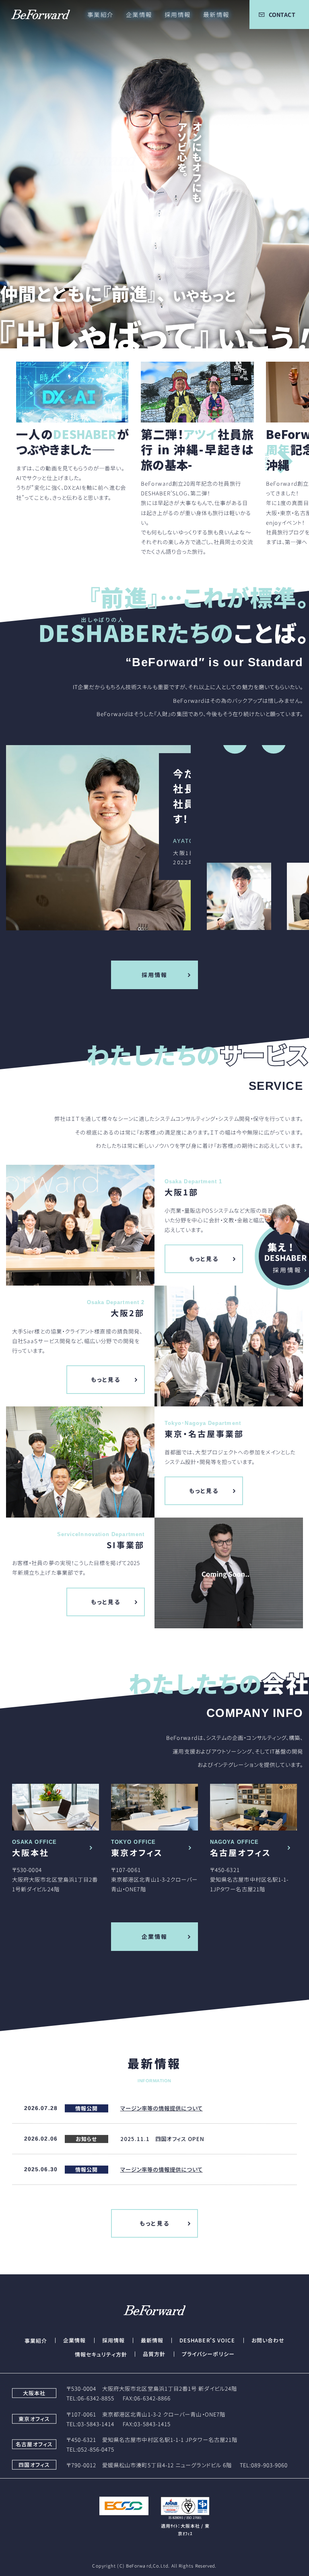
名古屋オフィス (241, 1852)
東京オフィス (137, 1852)
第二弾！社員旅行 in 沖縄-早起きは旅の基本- (197, 449)
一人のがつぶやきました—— (72, 441)
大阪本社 (31, 1852)
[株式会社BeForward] (35, 14)
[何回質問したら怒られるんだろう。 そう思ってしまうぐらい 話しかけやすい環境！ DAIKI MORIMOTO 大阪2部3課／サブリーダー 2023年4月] (38, 838)
